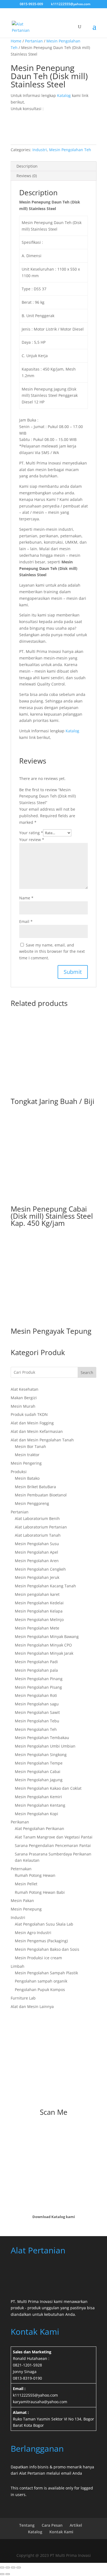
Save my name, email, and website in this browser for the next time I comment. (52, 952)
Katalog (64, 95)
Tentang (27, 2525)
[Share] (13, 2568)
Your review (32, 840)
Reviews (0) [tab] (27, 176)
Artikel (76, 2525)
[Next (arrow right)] (8, 2574)
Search (87, 1372)
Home (16, 41)
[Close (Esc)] (19, 2568)
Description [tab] (27, 166)
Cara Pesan (52, 2525)
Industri (40, 150)
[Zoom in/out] (2, 2568)
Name (26, 898)
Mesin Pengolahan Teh (70, 150)
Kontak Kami (61, 2532)
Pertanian (34, 41)
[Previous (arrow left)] (2, 2574)
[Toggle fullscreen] (8, 2568)
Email (26, 921)
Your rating (31, 833)
